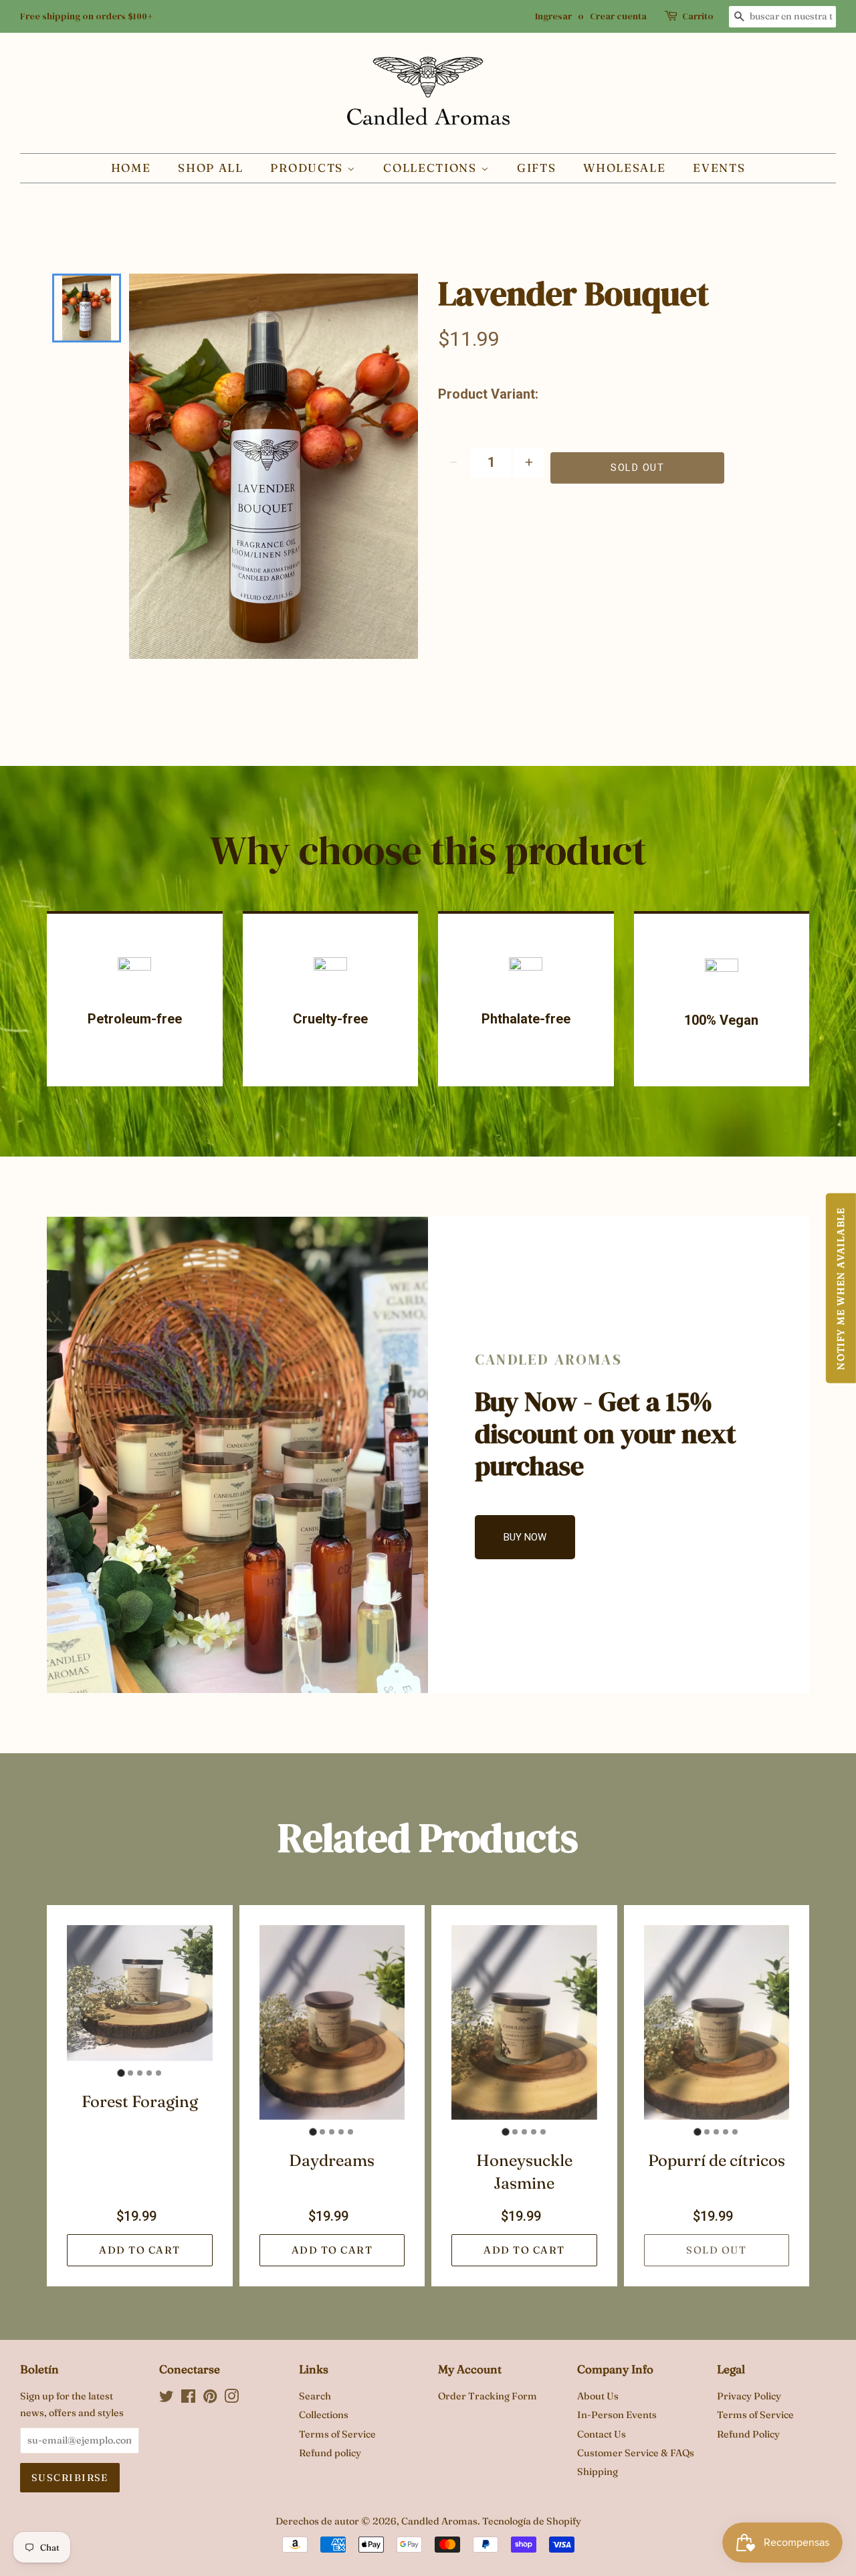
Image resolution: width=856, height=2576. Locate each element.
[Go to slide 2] (130, 2073)
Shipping (598, 2472)
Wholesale (624, 168)
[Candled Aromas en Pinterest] (210, 2399)
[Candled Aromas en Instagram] (231, 2399)
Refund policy (330, 2453)
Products (308, 168)
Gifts (537, 168)
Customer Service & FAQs (636, 2453)
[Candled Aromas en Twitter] (167, 2399)
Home (131, 168)
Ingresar (553, 16)
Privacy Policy (749, 2396)
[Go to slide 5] (158, 2073)
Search (315, 2396)
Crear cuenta (618, 16)
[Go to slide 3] (140, 2073)
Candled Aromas (439, 2521)
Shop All (211, 168)
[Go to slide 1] (121, 2073)
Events (719, 168)
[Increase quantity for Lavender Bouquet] (529, 463)
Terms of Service (337, 2434)
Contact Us (602, 2434)
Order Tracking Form (488, 2396)
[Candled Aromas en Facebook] (188, 2399)
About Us (598, 2396)
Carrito (698, 16)
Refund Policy (748, 2434)
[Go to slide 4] (149, 2073)
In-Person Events (617, 2415)
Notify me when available (841, 1288)
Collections (432, 168)
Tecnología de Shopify (532, 2521)
